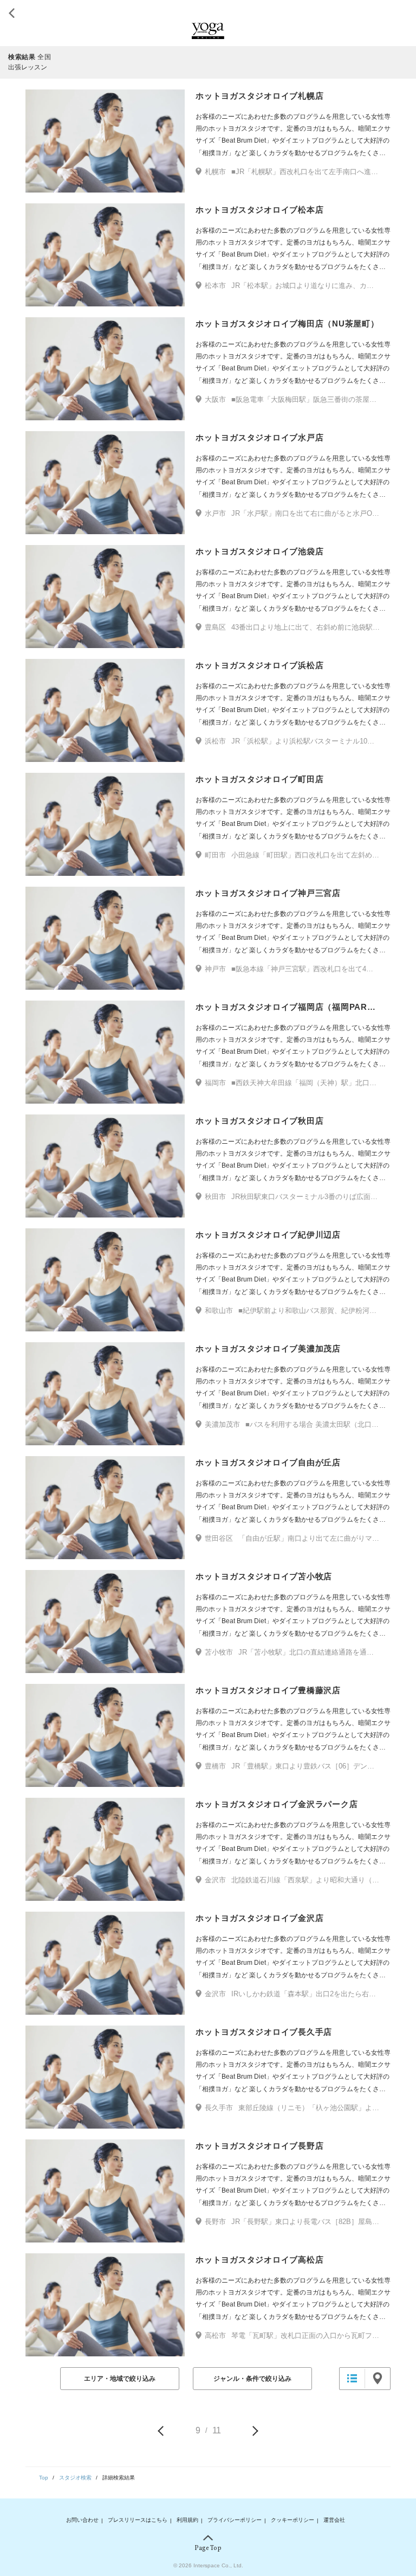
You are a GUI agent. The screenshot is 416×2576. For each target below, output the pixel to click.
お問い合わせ (82, 2520)
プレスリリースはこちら (138, 2520)
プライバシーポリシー (235, 2520)
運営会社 (334, 2520)
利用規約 (187, 2520)
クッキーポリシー (292, 2520)
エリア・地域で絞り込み (120, 2379)
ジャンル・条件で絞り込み (252, 2379)
